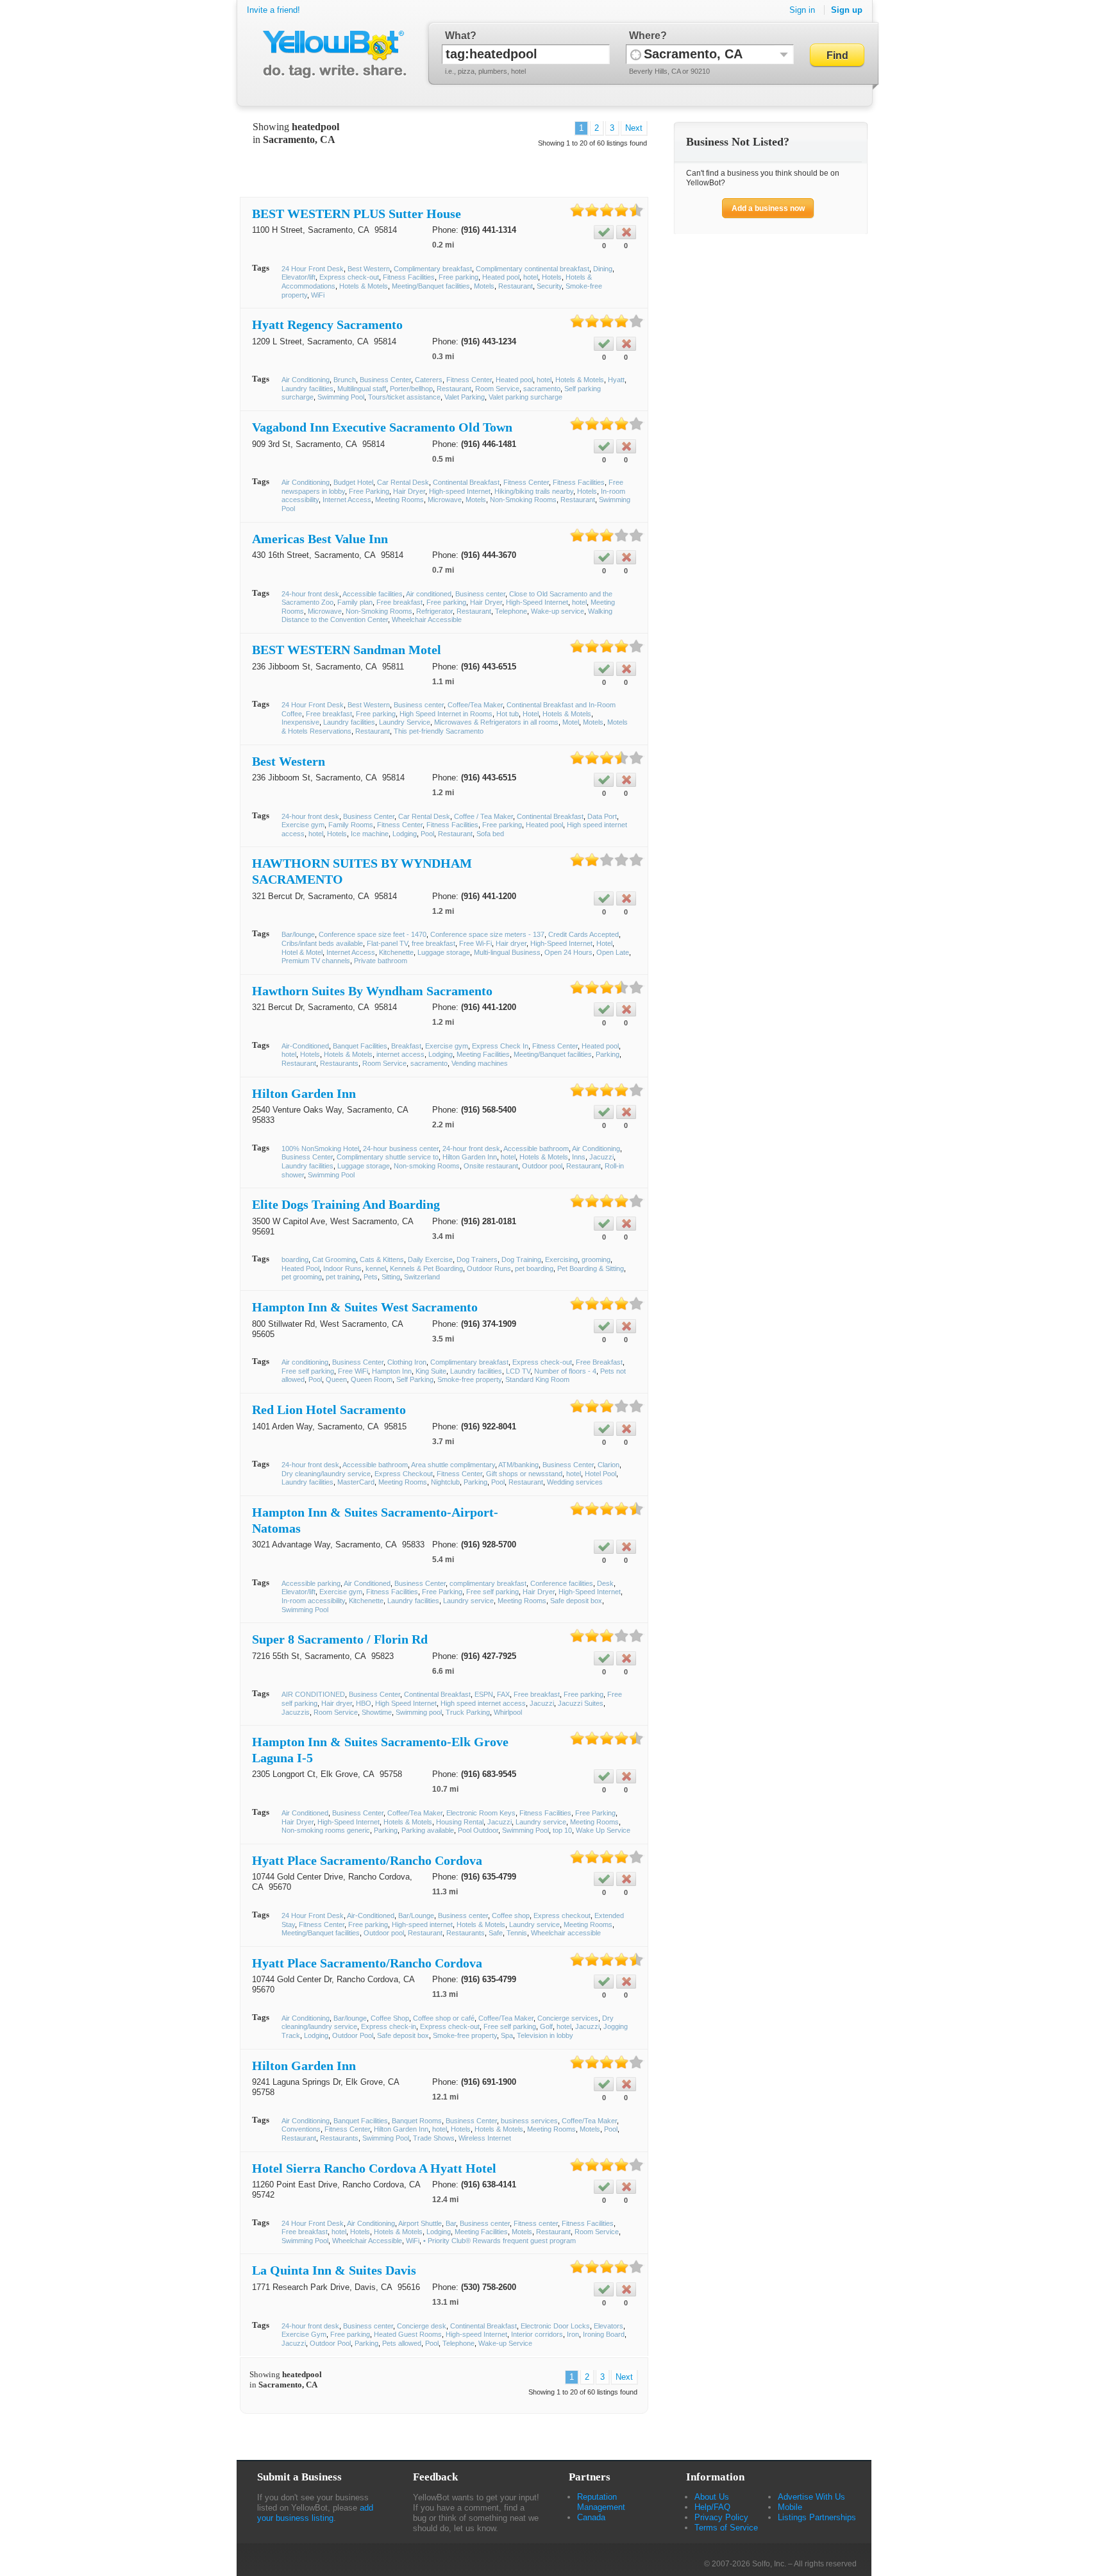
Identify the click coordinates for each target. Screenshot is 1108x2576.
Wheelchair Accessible (427, 619)
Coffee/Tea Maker (475, 705)
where (645, 36)
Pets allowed (402, 2343)
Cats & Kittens (382, 1259)
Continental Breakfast (466, 482)
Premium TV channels (316, 961)
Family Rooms (351, 825)
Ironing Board (604, 2334)
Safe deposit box (576, 1601)
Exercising (561, 1259)
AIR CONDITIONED (313, 1694)
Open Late (613, 952)
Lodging (405, 834)
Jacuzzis (296, 1712)
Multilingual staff (362, 389)
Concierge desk (422, 2326)
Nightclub (445, 1482)
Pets (371, 1277)
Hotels (552, 277)
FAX (503, 1694)
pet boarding (534, 1268)
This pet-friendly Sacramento (439, 731)
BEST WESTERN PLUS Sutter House (357, 214)
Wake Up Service (603, 1830)
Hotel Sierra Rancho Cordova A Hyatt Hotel (374, 2168)
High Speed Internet (406, 1703)
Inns (579, 1157)
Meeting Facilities (483, 1054)
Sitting (391, 1277)
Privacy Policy (721, 2517)
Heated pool (501, 277)
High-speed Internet (460, 491)
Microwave (445, 500)
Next (634, 128)
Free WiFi (353, 1371)
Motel (571, 722)
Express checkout (562, 1915)
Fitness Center (469, 380)
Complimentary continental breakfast (533, 269)
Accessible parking (311, 1583)
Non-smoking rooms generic (326, 1830)
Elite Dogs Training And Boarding (346, 1204)
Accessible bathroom (536, 1149)
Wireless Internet (485, 2138)
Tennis (517, 1933)
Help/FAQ (712, 2507)
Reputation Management (601, 2502)
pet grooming (302, 1277)
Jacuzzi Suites (581, 1703)
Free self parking (308, 1371)
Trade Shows (434, 2138)
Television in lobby (545, 2035)
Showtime (377, 1712)
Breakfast (406, 1046)
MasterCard (356, 1482)
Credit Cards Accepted (583, 934)
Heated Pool (300, 1268)
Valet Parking (465, 397)
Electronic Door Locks (555, 2326)
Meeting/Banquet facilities (431, 286)
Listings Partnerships (817, 2517)
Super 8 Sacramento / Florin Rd (340, 1639)
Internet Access (347, 500)
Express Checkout (404, 1474)
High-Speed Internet (537, 602)
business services (529, 2121)
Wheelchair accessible (566, 1933)
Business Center (385, 380)
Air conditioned (429, 594)
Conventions (301, 2129)
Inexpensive (300, 722)
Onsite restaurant (491, 1166)
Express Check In (500, 1046)
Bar (451, 2223)
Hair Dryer (409, 491)
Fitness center (536, 2223)
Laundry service (468, 1601)
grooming (596, 1259)
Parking (608, 1054)
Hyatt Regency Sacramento (327, 324)
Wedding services (575, 1482)
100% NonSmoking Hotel (320, 1149)
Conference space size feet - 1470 (373, 934)
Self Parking (415, 1379)
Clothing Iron (407, 1362)
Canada (591, 2517)
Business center (480, 594)
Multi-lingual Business (507, 952)
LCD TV (518, 1371)
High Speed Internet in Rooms (446, 714)
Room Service (497, 389)
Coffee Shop (390, 2018)
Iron (573, 2334)
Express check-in (389, 2026)
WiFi (318, 295)
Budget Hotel (353, 482)
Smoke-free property (469, 1379)
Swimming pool (419, 1712)
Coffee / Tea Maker (483, 816)
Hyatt (616, 380)
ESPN (484, 1694)
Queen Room (372, 1379)
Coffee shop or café (444, 2018)
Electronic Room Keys (481, 1813)
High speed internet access (483, 1703)
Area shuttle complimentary (453, 1465)
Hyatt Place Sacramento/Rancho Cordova (367, 1860)
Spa (507, 2035)
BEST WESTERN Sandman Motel (347, 650)
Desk (605, 1583)
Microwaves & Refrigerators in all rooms (496, 722)
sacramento (542, 389)
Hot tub (508, 714)
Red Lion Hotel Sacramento (329, 1410)
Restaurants (339, 1063)
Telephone (511, 611)
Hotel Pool (600, 1474)
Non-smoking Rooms (427, 1166)
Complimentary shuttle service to (388, 1157)
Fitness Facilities (409, 277)
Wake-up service (558, 611)
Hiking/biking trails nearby (534, 491)
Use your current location (636, 54)
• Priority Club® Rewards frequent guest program (499, 2241)
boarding (295, 1259)
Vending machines (480, 1063)
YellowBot (332, 55)
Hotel (531, 714)
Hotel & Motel (302, 952)
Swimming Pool (341, 397)
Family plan (355, 602)
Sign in (802, 10)
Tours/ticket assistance (404, 397)
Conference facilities (562, 1583)
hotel (531, 277)
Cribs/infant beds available (322, 943)
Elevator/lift (298, 277)
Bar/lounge (298, 934)
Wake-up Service (505, 2343)
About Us (712, 2497)
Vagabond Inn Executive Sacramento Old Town (382, 427)
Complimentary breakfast (433, 269)
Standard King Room (537, 1379)
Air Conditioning (306, 380)
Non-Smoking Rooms (523, 500)
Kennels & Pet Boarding (426, 1268)
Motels (484, 286)
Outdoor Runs (489, 1268)
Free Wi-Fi (475, 943)
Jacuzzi (601, 1157)
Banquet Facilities (360, 1046)
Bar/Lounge (416, 1915)
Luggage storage (444, 952)
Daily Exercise (430, 1259)
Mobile (790, 2507)
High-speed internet (422, 1924)
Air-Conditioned (305, 1046)
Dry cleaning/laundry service (326, 1474)
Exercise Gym (304, 2334)
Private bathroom (381, 961)
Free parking (458, 277)
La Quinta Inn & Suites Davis (334, 2270)
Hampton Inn (392, 1371)
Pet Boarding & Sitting (591, 1268)
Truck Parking (468, 1712)
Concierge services (568, 2018)
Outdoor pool (542, 1166)
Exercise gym (303, 825)
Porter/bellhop (411, 389)
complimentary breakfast (488, 1583)
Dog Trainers (477, 1259)
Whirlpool (508, 1712)
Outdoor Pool (353, 2035)
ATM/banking (518, 1465)
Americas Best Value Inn (320, 539)
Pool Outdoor (478, 1830)
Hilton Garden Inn (304, 1093)
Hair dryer (511, 943)
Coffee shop (511, 1915)
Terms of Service (726, 2528)
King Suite (431, 1371)
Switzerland (422, 1277)
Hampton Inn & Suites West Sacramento (365, 1307)
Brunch (345, 380)
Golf (546, 2026)
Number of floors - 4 (565, 1371)
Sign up (847, 10)
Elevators (609, 2326)
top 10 (562, 1830)
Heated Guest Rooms (408, 2334)
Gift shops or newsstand (524, 1474)
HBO (364, 1703)
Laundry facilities (307, 389)
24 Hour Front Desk (313, 269)
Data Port (602, 816)
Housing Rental (460, 1822)
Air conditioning (305, 1362)
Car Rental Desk (403, 482)
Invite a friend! (273, 10)
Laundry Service (405, 722)
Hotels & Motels (364, 286)
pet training (343, 1277)
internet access (400, 1054)
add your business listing (315, 2513)
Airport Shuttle (420, 2223)
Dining (603, 269)
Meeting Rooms (399, 500)
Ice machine (370, 834)
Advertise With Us (811, 2497)
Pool (427, 834)
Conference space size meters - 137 (487, 934)
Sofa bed (490, 834)
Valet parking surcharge (525, 397)
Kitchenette (396, 952)
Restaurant (516, 286)
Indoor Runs (342, 1268)
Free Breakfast (599, 1362)
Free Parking (369, 491)
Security (549, 286)
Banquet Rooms (417, 2121)
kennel (376, 1268)
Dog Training (521, 1259)
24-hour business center (401, 1149)
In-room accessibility (313, 1601)
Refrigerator (434, 611)
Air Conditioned (367, 1583)
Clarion (609, 1465)
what (457, 36)
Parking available (428, 1830)
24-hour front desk (310, 594)
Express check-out (349, 277)
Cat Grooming (334, 1259)
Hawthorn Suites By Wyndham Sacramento (372, 991)
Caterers (429, 380)
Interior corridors (537, 2334)
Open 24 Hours (568, 952)
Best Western (369, 269)
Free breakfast (399, 602)
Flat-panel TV (387, 943)
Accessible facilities (373, 594)
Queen (336, 1379)
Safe (496, 1933)
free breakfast (433, 943)
